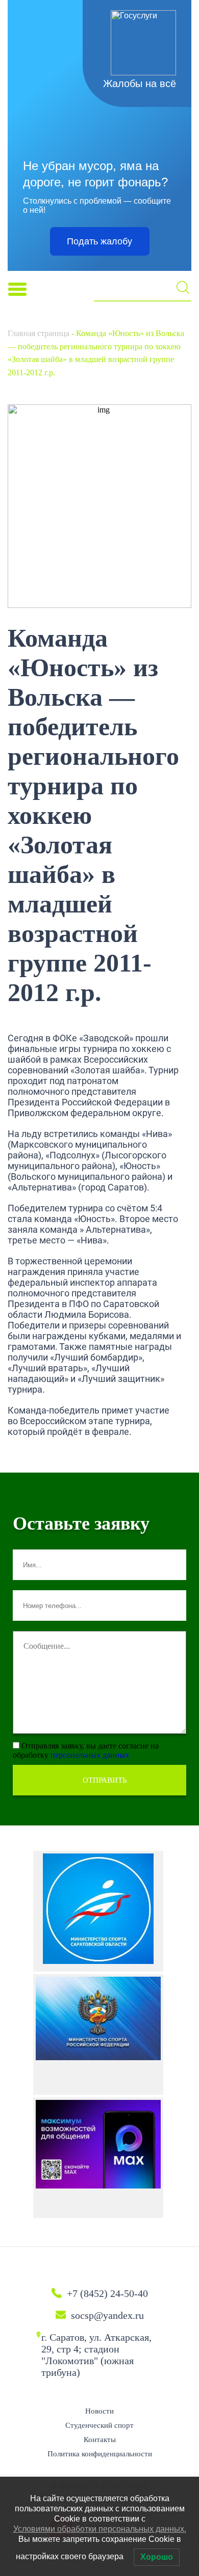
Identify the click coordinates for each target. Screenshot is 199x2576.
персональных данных (90, 1755)
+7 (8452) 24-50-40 (107, 2293)
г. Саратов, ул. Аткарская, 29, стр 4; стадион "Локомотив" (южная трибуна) (96, 2355)
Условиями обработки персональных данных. (100, 2529)
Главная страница (39, 333)
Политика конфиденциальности (100, 2454)
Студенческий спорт (99, 2425)
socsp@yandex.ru (107, 2315)
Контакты (100, 2440)
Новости (99, 2411)
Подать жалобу (99, 241)
